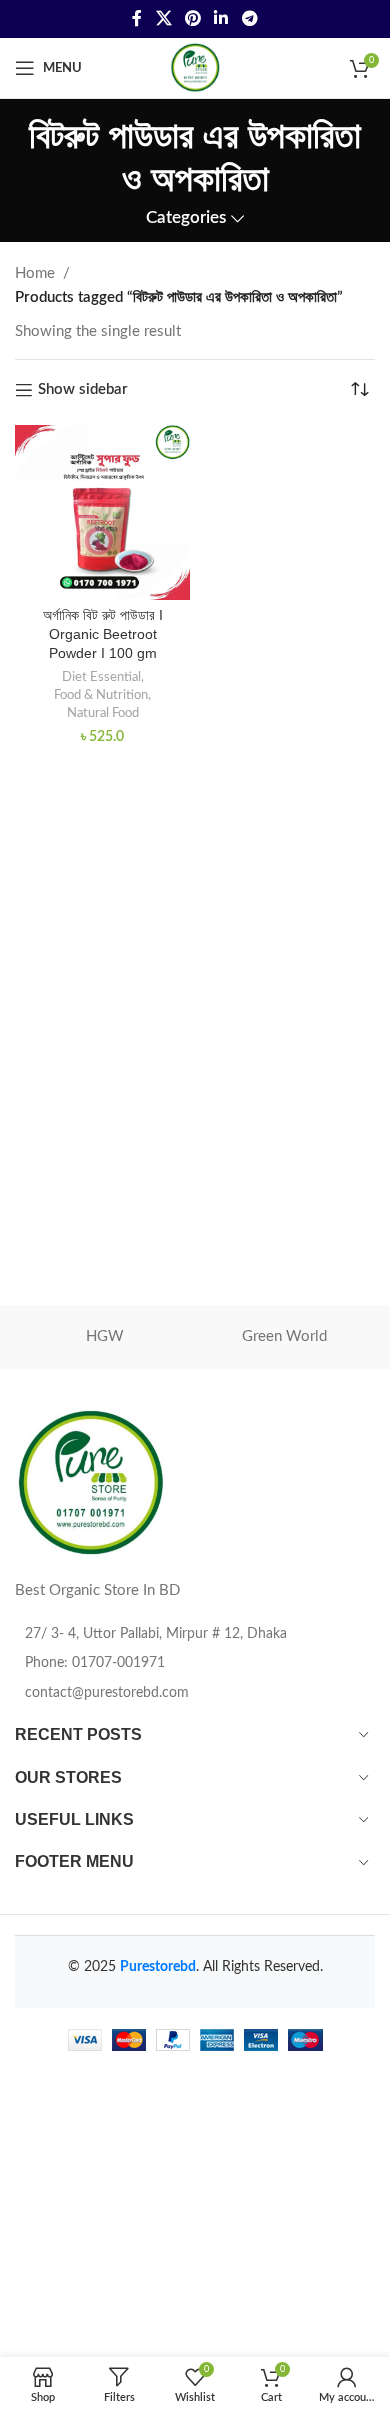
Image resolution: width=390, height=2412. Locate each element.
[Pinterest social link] (192, 18)
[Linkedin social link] (221, 18)
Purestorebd (158, 1967)
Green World (284, 1336)
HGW (105, 1336)
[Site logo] (195, 67)
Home (35, 273)
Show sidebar (83, 389)
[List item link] (195, 1663)
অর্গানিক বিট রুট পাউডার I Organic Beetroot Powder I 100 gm (103, 634)
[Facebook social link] (137, 18)
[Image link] (90, 1483)
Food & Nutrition (101, 695)
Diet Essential (101, 677)
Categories (186, 218)
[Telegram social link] (249, 18)
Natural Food (103, 713)
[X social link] (163, 18)
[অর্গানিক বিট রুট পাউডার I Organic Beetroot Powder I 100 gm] (102, 512)
